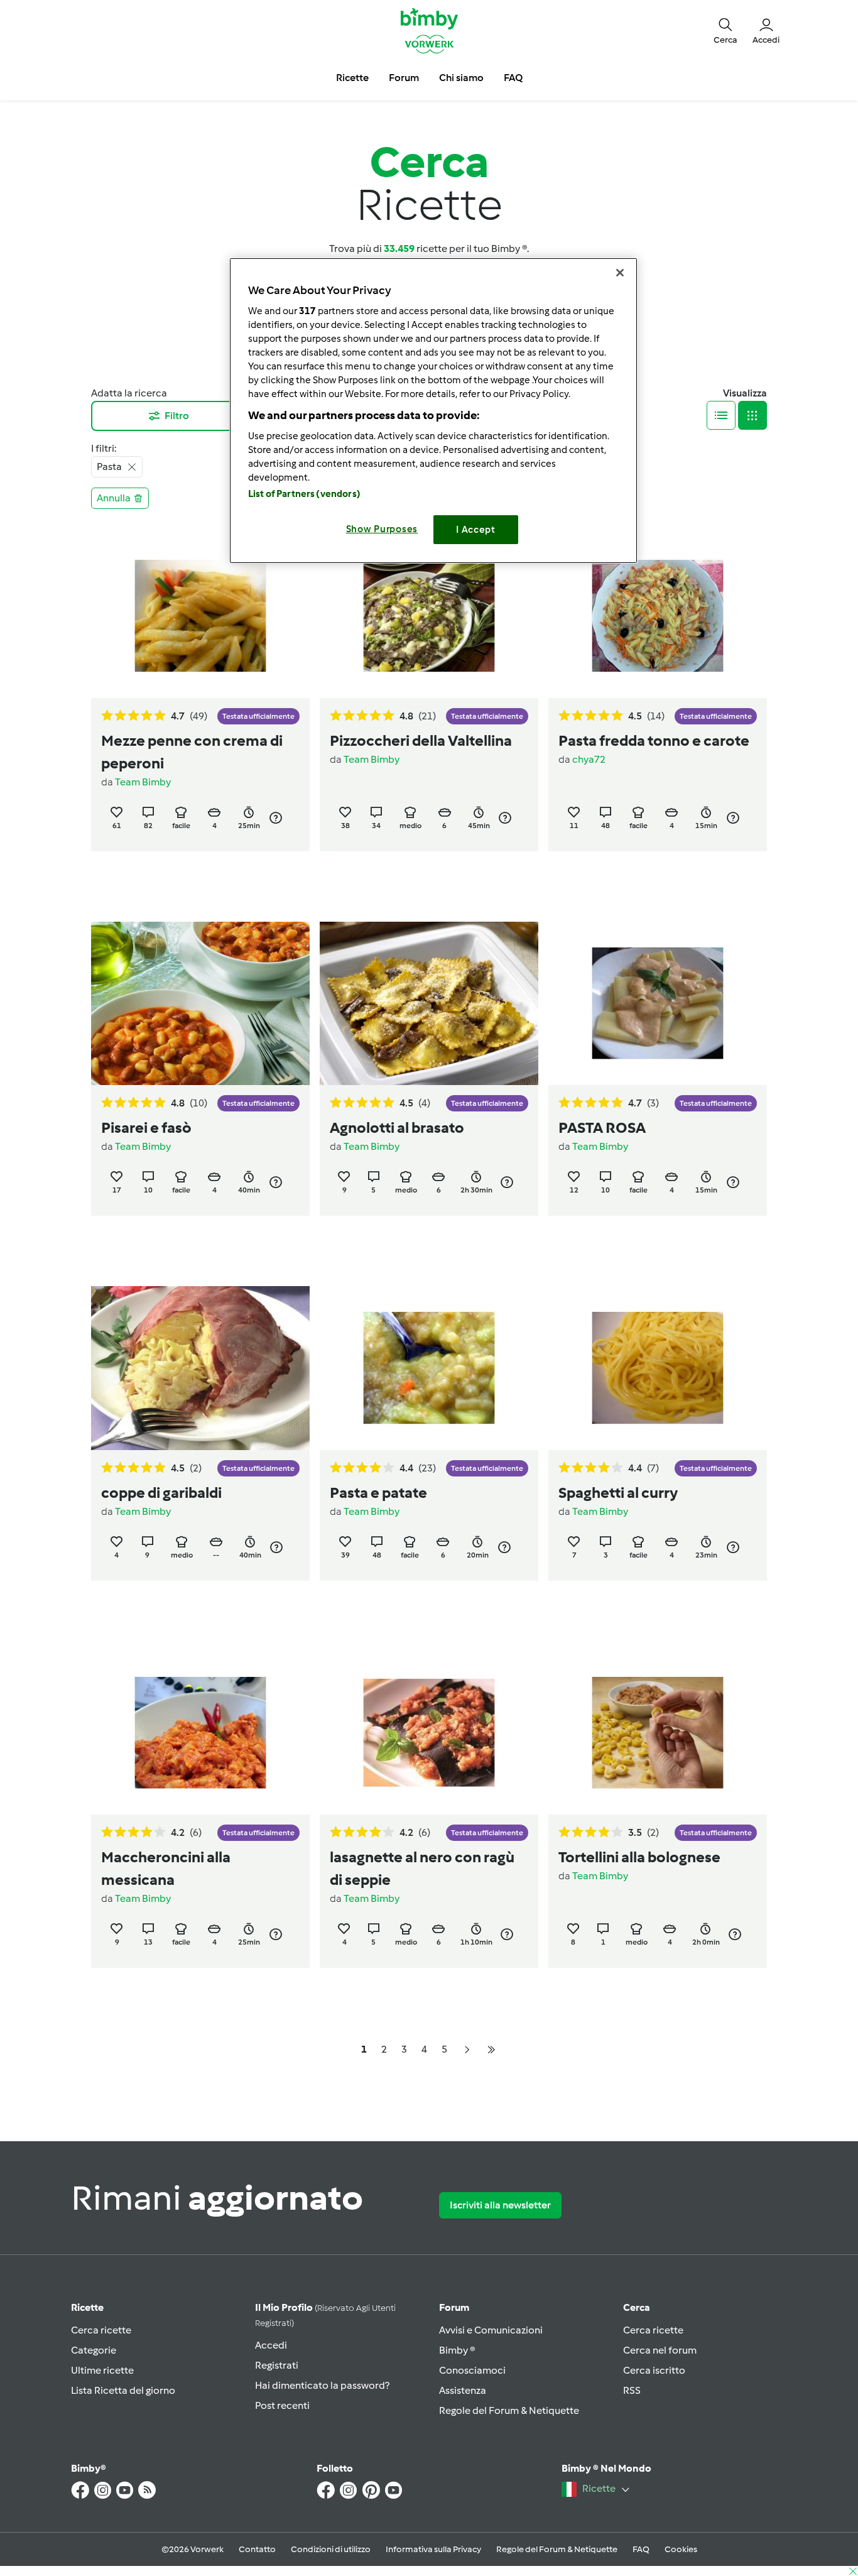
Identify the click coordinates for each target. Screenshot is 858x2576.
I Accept (476, 530)
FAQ (641, 2549)
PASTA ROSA (602, 1127)
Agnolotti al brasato (397, 1127)
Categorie (94, 2350)
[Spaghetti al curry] (658, 1368)
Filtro (177, 416)
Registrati (277, 2365)
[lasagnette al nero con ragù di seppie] (429, 1733)
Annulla (114, 498)
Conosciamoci (472, 2370)
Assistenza (463, 2390)
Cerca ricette (101, 2330)
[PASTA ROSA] (658, 1004)
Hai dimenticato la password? (322, 2385)
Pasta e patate (378, 1493)
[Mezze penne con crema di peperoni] (200, 616)
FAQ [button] (513, 78)
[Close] (620, 273)
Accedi (271, 2345)
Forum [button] (404, 78)
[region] (433, 411)
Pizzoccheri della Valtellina (421, 740)
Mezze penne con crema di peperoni (192, 752)
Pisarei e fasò (146, 1127)
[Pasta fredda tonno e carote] (658, 616)
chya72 (589, 759)
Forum (454, 2307)
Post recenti (282, 2405)
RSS (632, 2390)
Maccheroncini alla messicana (166, 1868)
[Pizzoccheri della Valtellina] (429, 616)
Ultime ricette (102, 2370)
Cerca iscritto (654, 2370)
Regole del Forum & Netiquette (509, 2410)
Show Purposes (382, 529)
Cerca (637, 2307)
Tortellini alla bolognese (639, 1857)
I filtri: (104, 448)
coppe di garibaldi (161, 1493)
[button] (725, 30)
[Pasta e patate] (429, 1368)
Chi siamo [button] (461, 78)
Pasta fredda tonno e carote (654, 740)
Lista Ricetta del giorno (123, 2390)
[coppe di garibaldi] (200, 1368)
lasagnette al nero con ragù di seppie (422, 1868)
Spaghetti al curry (618, 1493)
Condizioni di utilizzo (331, 2549)
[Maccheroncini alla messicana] (200, 1733)
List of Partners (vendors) (304, 494)
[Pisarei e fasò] (200, 1004)
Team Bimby (143, 782)
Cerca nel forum (660, 2350)
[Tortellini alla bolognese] (658, 1733)
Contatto (257, 2549)
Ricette (87, 2307)
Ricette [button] (352, 78)
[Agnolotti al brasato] (429, 1004)
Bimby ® (457, 2350)
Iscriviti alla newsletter (500, 2205)
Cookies (681, 2549)
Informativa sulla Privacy (433, 2549)
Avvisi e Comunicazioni (491, 2330)
